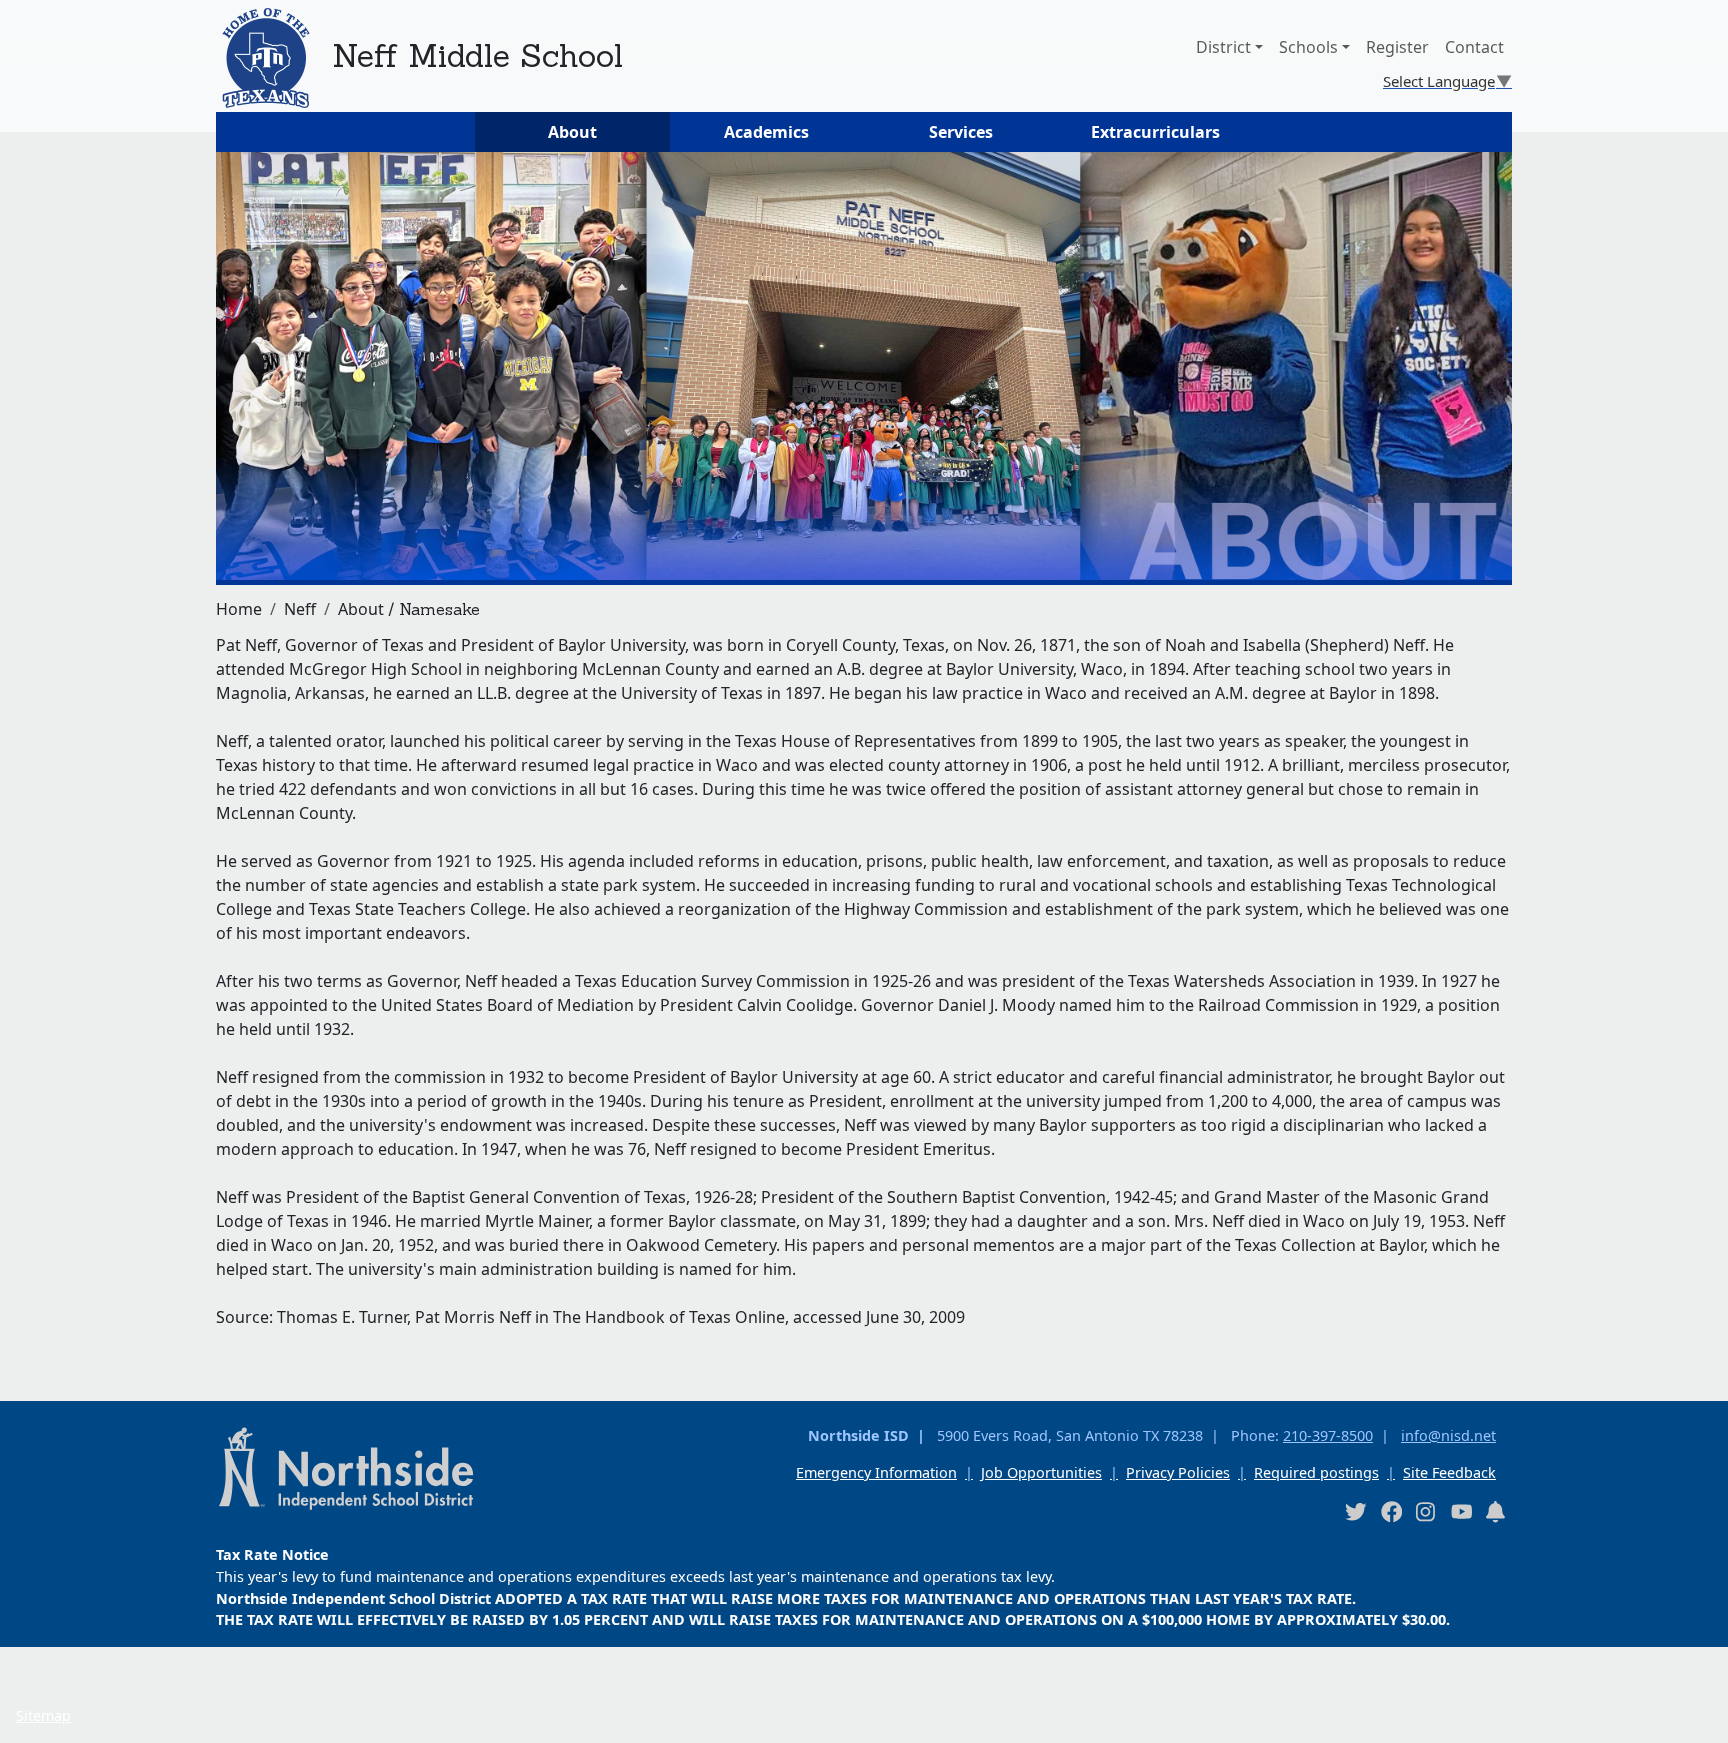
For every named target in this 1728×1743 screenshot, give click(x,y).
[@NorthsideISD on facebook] (1391, 1511)
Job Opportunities (1041, 1472)
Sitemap (43, 1715)
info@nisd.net (1448, 1435)
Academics (766, 132)
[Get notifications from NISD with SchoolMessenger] (1496, 1511)
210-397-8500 (1328, 1435)
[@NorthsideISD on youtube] (1461, 1511)
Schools (1308, 47)
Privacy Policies (1178, 1472)
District (1223, 47)
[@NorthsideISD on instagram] (1426, 1511)
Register (1397, 47)
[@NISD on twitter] (1355, 1511)
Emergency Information (876, 1472)
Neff (300, 609)
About (572, 132)
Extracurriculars (1155, 132)
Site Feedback (1449, 1472)
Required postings (1316, 1472)
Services (961, 132)
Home (239, 609)
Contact (1474, 47)
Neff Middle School (477, 55)
